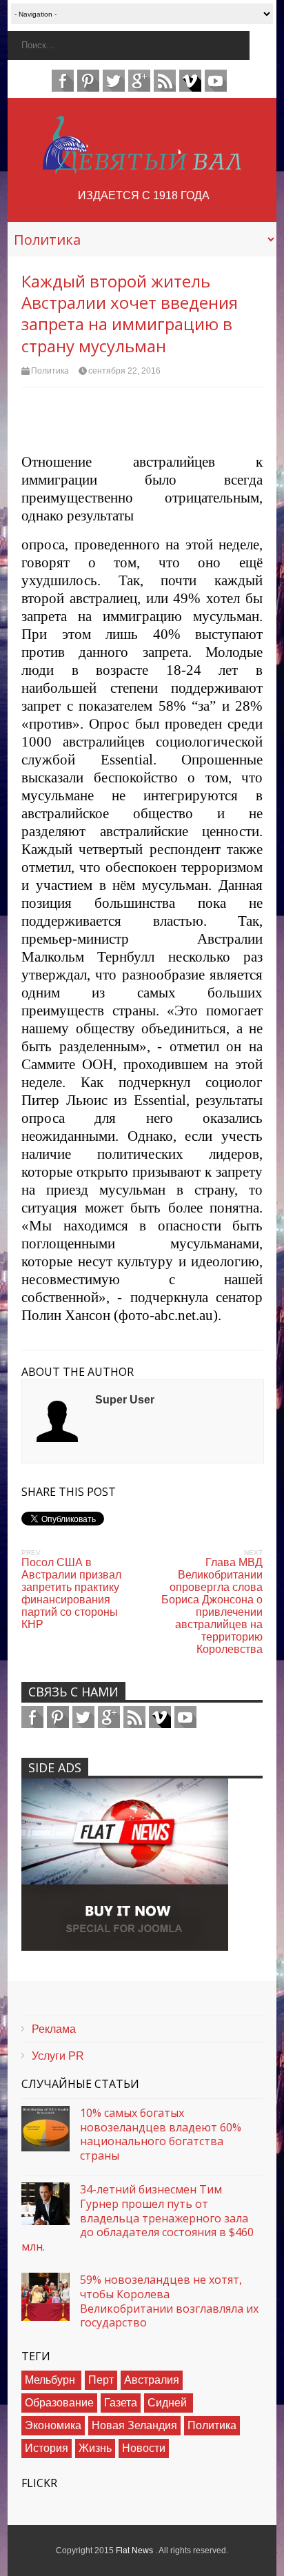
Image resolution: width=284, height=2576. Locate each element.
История (47, 2448)
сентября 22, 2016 (124, 371)
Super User (125, 1400)
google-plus (139, 81)
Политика (50, 371)
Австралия (152, 2380)
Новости (144, 2448)
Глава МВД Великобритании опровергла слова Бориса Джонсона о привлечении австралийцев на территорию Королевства (212, 1606)
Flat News (135, 2550)
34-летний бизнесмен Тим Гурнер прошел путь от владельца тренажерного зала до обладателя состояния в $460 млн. (138, 2218)
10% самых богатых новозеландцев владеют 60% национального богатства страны (161, 2134)
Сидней (169, 2403)
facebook (63, 81)
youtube (216, 81)
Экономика (53, 2425)
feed (165, 81)
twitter (114, 81)
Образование (59, 2403)
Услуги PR (58, 2056)
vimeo (190, 81)
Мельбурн (51, 2380)
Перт (101, 2380)
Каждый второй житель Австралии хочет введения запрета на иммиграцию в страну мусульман (130, 313)
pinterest (88, 81)
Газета (121, 2403)
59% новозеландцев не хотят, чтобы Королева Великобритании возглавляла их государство (169, 2301)
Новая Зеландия (134, 2425)
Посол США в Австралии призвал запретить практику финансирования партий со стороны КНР (71, 1593)
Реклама (54, 2029)
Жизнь (95, 2448)
